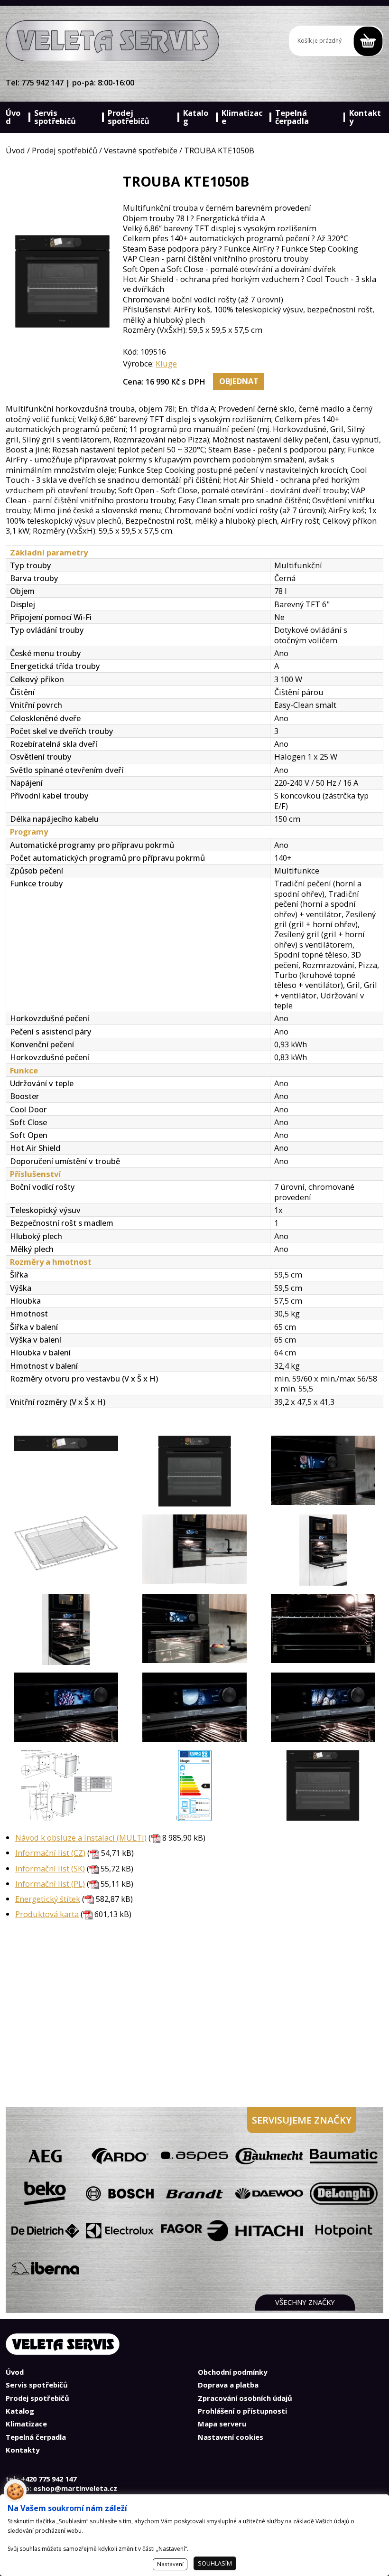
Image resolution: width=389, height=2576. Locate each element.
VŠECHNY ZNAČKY (305, 2302)
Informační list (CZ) (50, 1853)
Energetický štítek (48, 1899)
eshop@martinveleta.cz (75, 2488)
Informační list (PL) (50, 1884)
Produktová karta (47, 1914)
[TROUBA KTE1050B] (66, 1471)
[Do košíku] (336, 41)
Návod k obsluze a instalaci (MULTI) (81, 1838)
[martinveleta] (112, 41)
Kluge (166, 363)
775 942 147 (42, 82)
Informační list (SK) (50, 1868)
